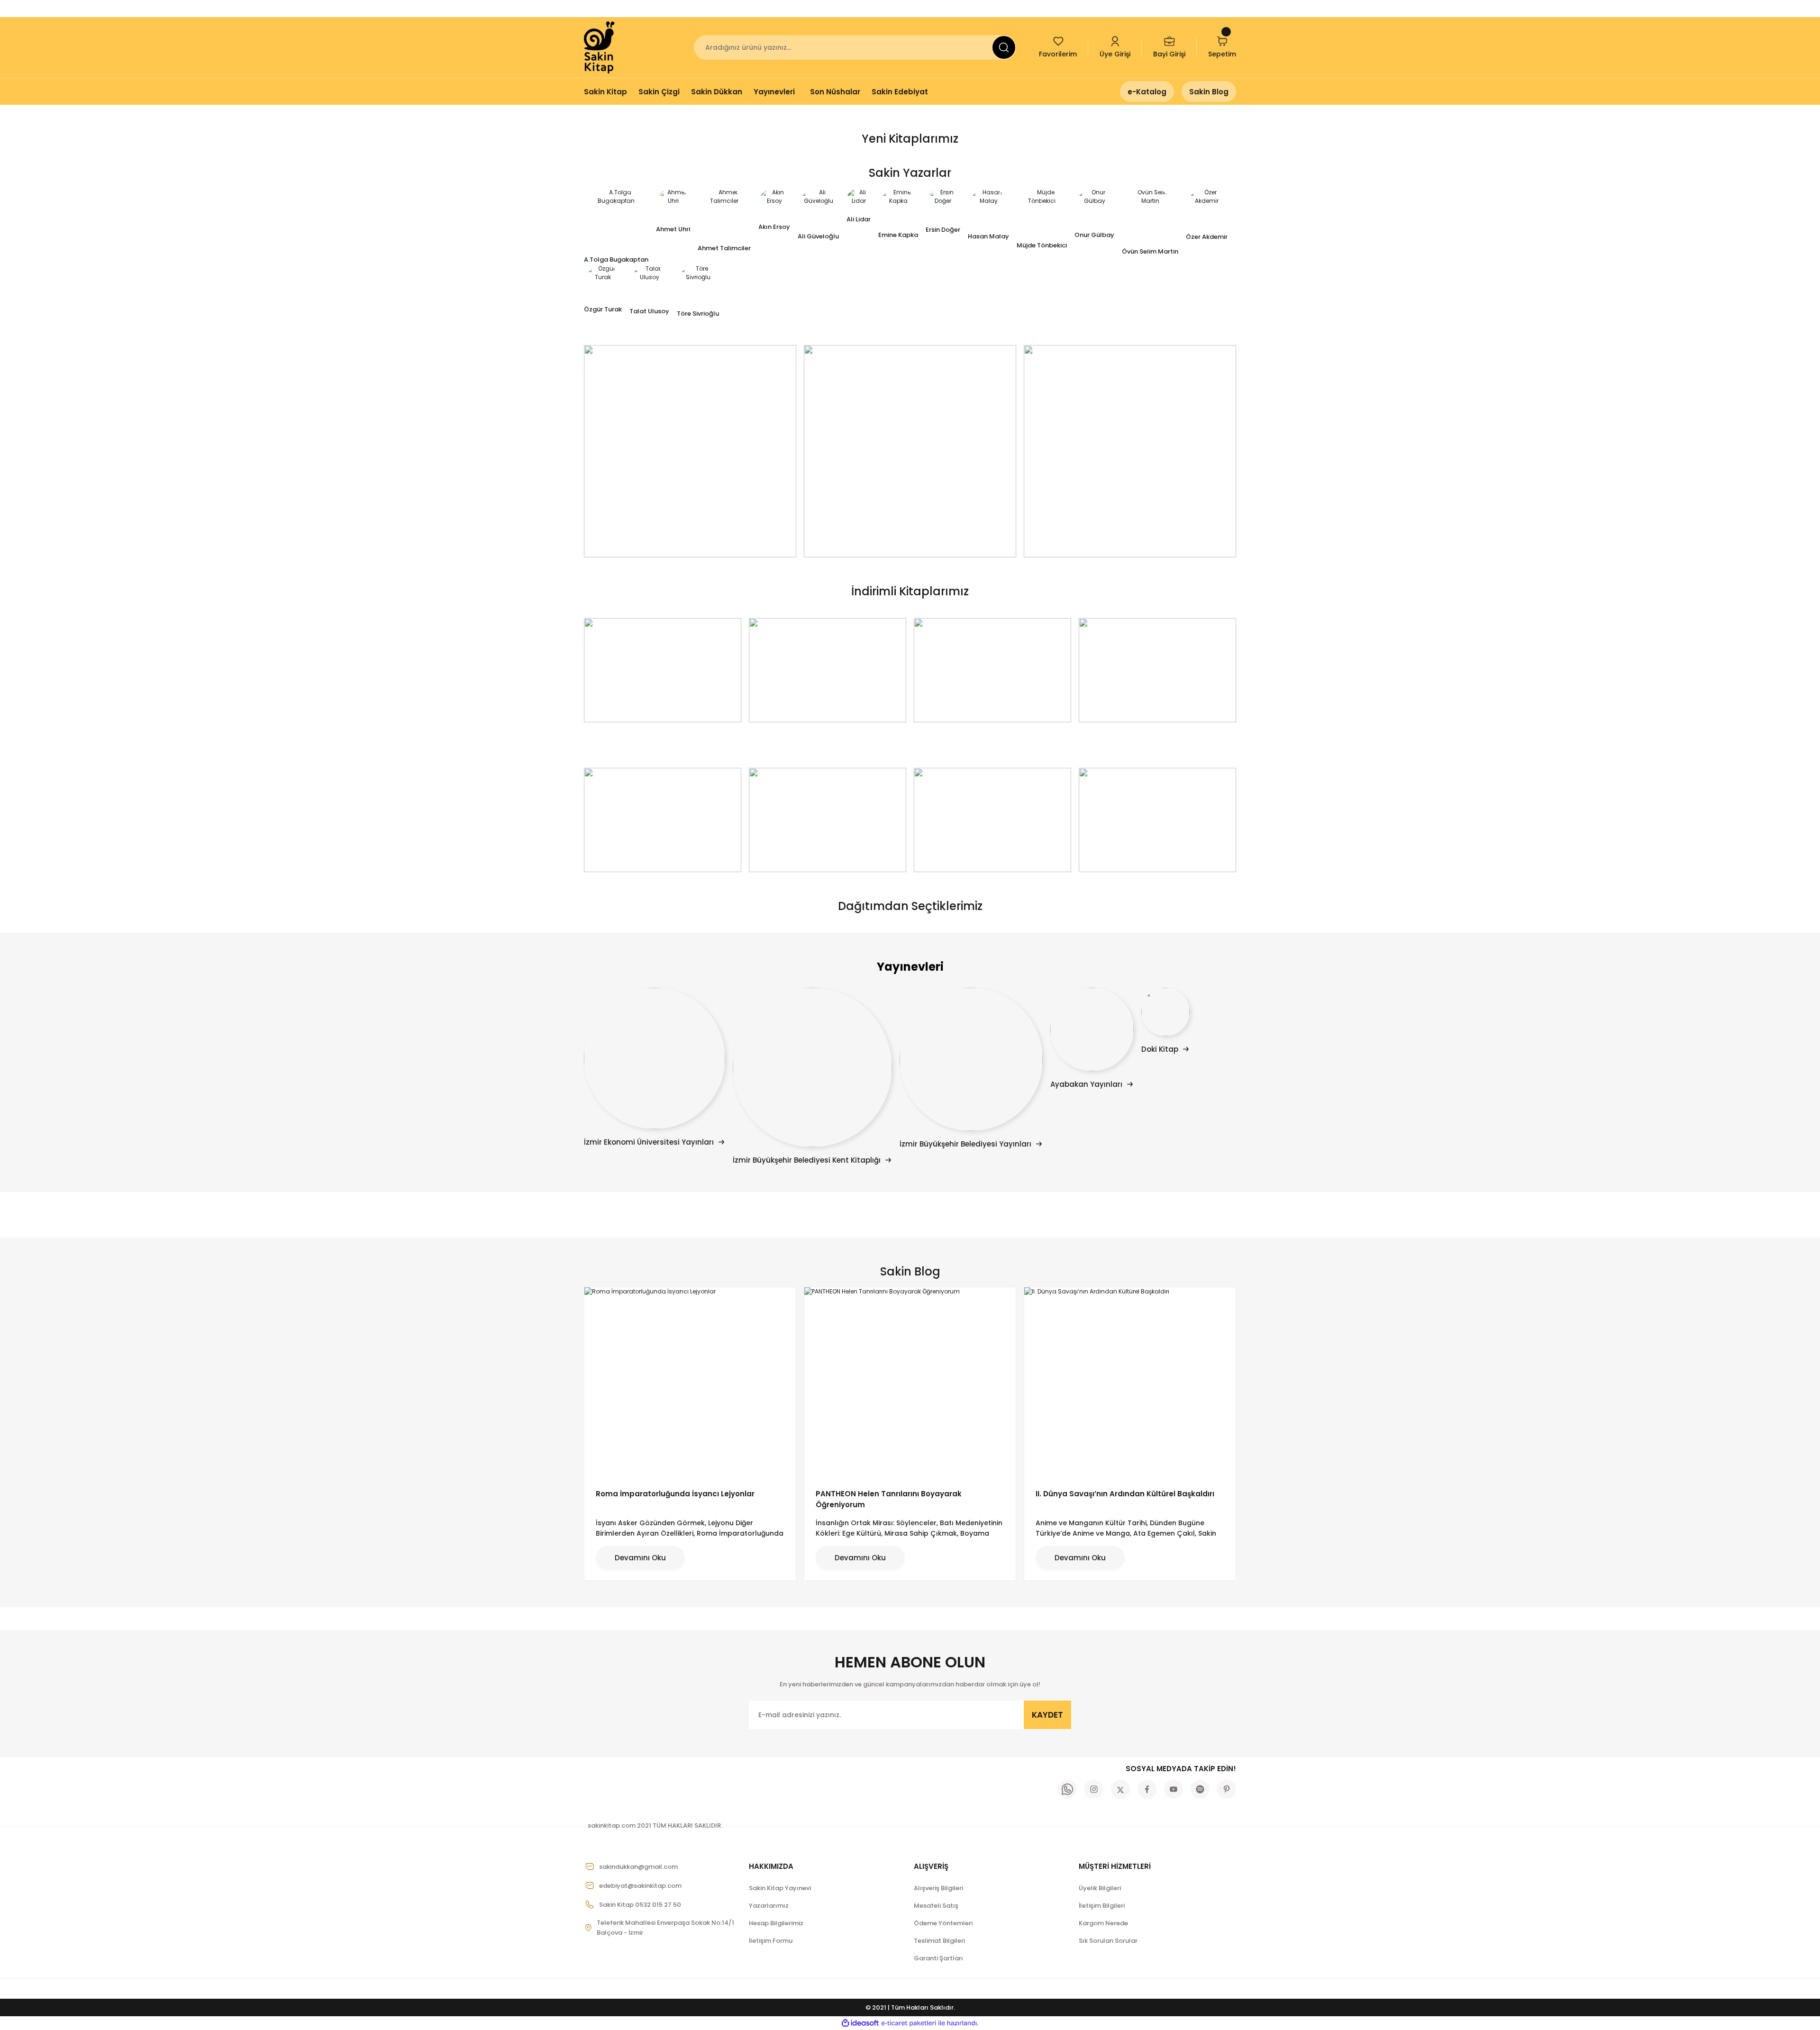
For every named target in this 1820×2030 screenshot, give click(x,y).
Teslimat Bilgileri (939, 1941)
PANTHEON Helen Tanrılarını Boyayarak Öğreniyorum (889, 1499)
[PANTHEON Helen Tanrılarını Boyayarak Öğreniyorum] (910, 1382)
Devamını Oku (640, 1558)
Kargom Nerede (1103, 1923)
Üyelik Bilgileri (1100, 1888)
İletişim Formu (771, 1941)
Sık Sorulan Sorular (1108, 1941)
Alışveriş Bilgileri (938, 1888)
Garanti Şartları (938, 1958)
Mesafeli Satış (936, 1906)
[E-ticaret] (909, 2023)
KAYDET (1047, 1715)
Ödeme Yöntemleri (943, 1923)
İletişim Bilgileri (1102, 1906)
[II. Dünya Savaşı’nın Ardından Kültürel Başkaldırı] (1130, 1382)
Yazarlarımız (769, 1906)
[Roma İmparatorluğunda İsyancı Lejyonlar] (690, 1382)
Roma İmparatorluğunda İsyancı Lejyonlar (675, 1494)
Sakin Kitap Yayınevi (780, 1888)
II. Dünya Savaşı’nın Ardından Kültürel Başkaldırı (1125, 1494)
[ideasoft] (860, 2023)
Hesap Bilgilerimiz (776, 1923)
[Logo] (600, 47)
